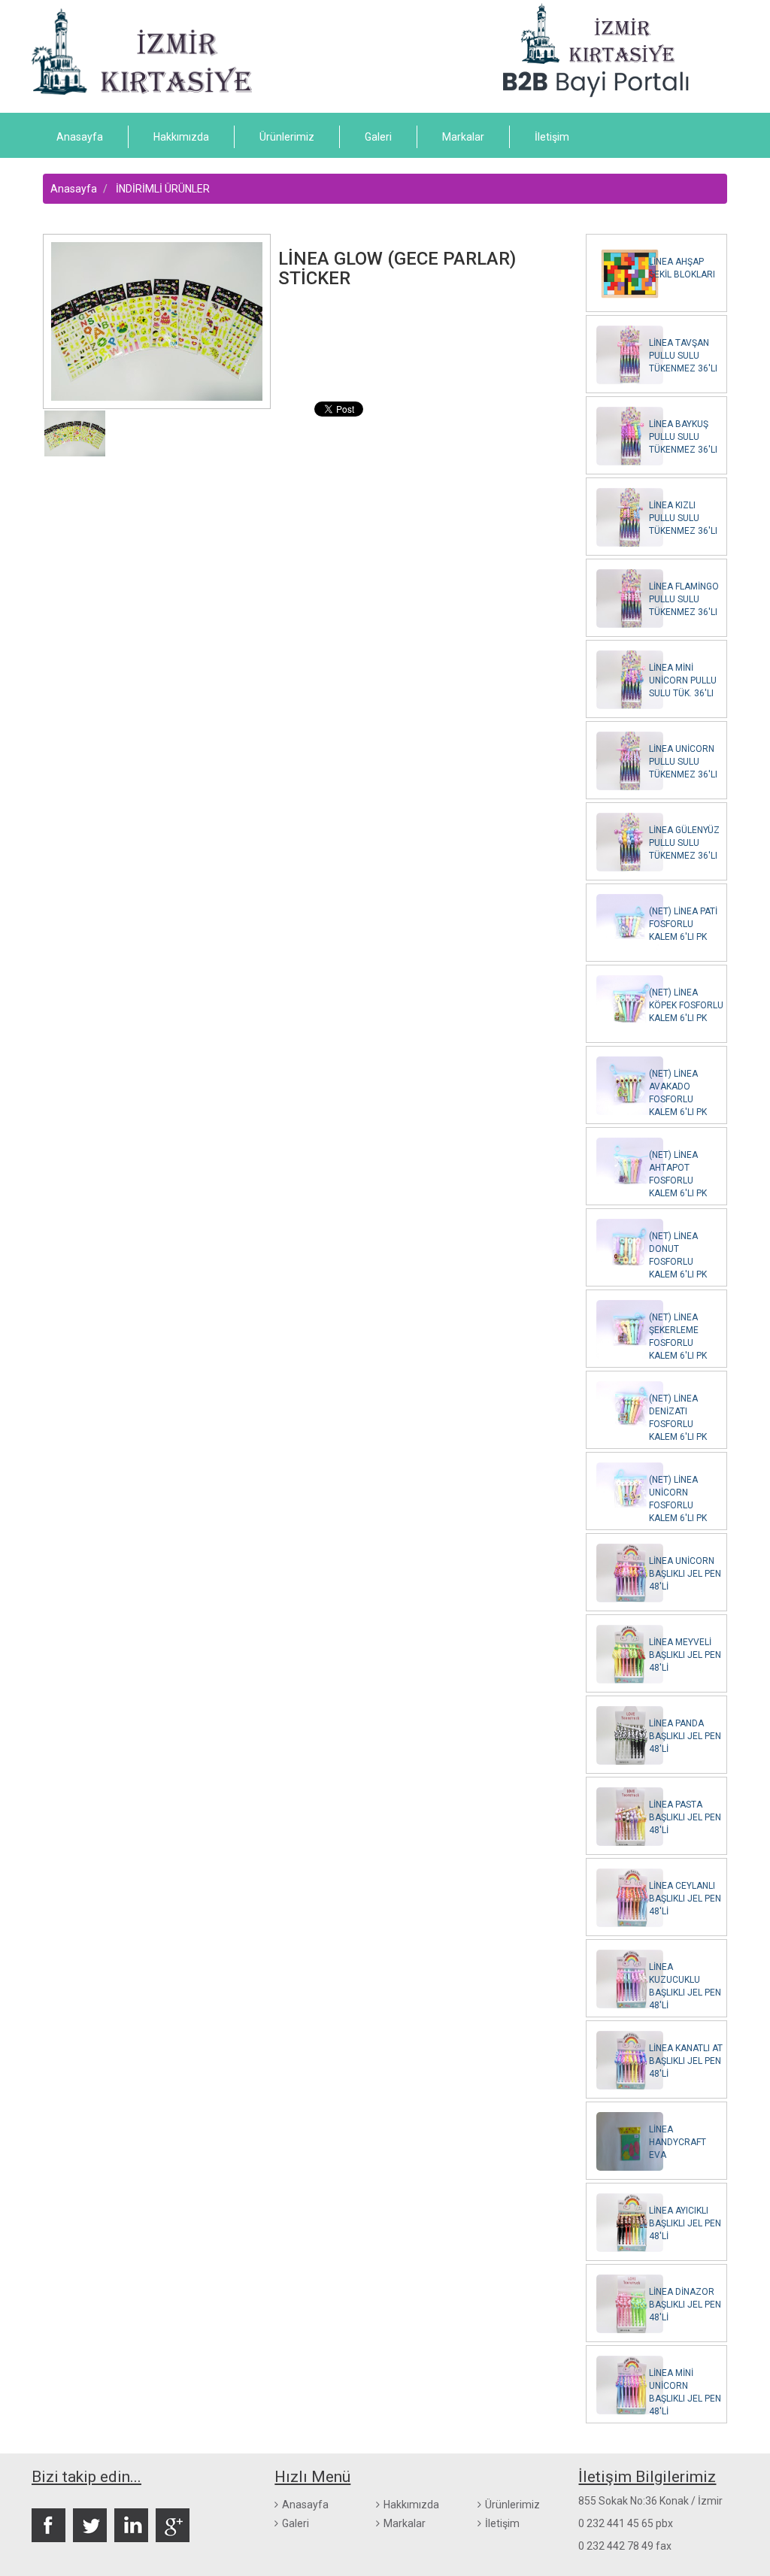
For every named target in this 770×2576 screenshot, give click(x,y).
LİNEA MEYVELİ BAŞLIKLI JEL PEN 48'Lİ (685, 1655)
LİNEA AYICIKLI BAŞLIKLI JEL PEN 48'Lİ (685, 2223)
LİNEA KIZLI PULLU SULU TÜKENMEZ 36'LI (683, 518)
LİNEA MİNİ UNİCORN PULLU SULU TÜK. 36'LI (683, 680)
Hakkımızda (181, 137)
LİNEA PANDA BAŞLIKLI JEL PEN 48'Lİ (685, 1736)
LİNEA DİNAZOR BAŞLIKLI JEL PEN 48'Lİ (685, 2305)
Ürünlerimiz (287, 137)
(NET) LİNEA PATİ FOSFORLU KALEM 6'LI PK (683, 924)
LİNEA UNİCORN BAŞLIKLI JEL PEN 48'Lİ (685, 1574)
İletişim (552, 137)
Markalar (463, 137)
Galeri (378, 137)
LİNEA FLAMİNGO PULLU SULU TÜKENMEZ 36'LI (684, 599)
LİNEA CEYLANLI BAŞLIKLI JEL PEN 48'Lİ (685, 1899)
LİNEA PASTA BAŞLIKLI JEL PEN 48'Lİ (685, 1817)
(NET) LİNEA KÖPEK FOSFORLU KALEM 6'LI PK (686, 1005)
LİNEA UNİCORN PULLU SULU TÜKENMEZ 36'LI (683, 762)
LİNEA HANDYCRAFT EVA (678, 2142)
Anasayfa (80, 137)
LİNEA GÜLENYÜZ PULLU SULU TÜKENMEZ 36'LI (684, 843)
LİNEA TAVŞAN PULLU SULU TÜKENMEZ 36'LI (683, 356)
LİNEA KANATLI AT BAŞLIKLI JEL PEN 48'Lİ (686, 2061)
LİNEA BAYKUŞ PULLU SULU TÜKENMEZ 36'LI (683, 437)
